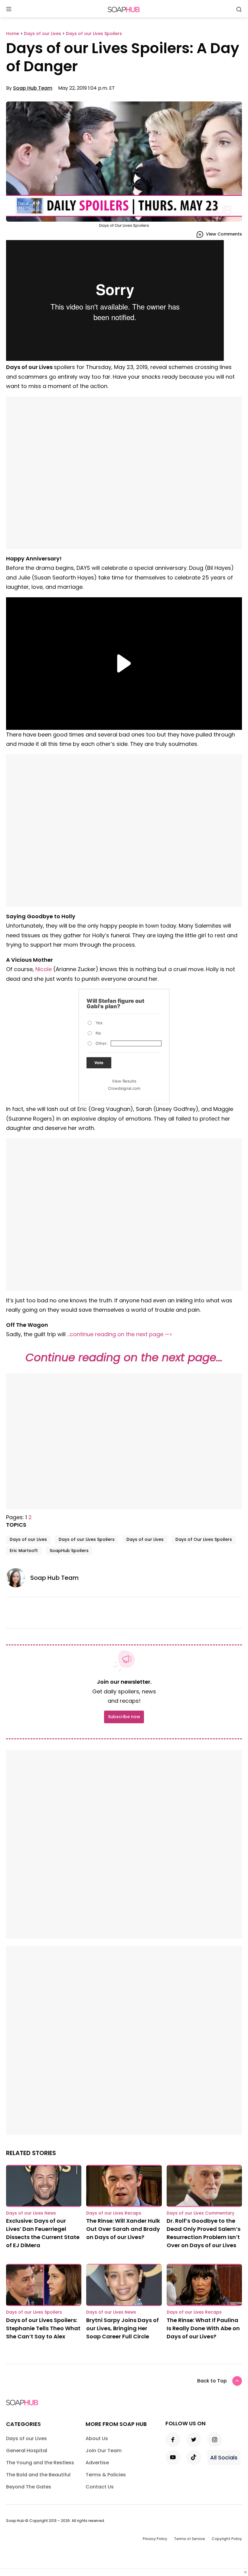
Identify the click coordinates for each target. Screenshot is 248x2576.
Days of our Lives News (31, 2213)
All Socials (224, 2457)
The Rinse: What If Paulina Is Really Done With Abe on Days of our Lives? (203, 2328)
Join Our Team (104, 2451)
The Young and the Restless (40, 2463)
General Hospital (27, 2451)
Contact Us (100, 2487)
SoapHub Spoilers (69, 1551)
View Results (124, 1081)
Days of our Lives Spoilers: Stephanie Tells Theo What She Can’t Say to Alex (43, 2328)
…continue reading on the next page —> (120, 1334)
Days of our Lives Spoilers (87, 1539)
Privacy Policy (155, 2539)
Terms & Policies (106, 2475)
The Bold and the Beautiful (38, 2475)
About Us (97, 2438)
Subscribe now (124, 1717)
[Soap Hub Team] (18, 1578)
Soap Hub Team (33, 88)
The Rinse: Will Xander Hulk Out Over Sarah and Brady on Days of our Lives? (123, 2229)
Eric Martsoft (24, 1551)
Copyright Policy (227, 2539)
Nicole (44, 969)
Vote (99, 1063)
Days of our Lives (28, 1539)
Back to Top (212, 2381)
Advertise (97, 2463)
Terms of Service (189, 2539)
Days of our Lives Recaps (114, 2213)
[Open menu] (9, 10)
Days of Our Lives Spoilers (204, 1539)
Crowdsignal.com (124, 1088)
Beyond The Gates (29, 2487)
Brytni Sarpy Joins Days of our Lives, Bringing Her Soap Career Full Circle (122, 2328)
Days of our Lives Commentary (201, 2213)
